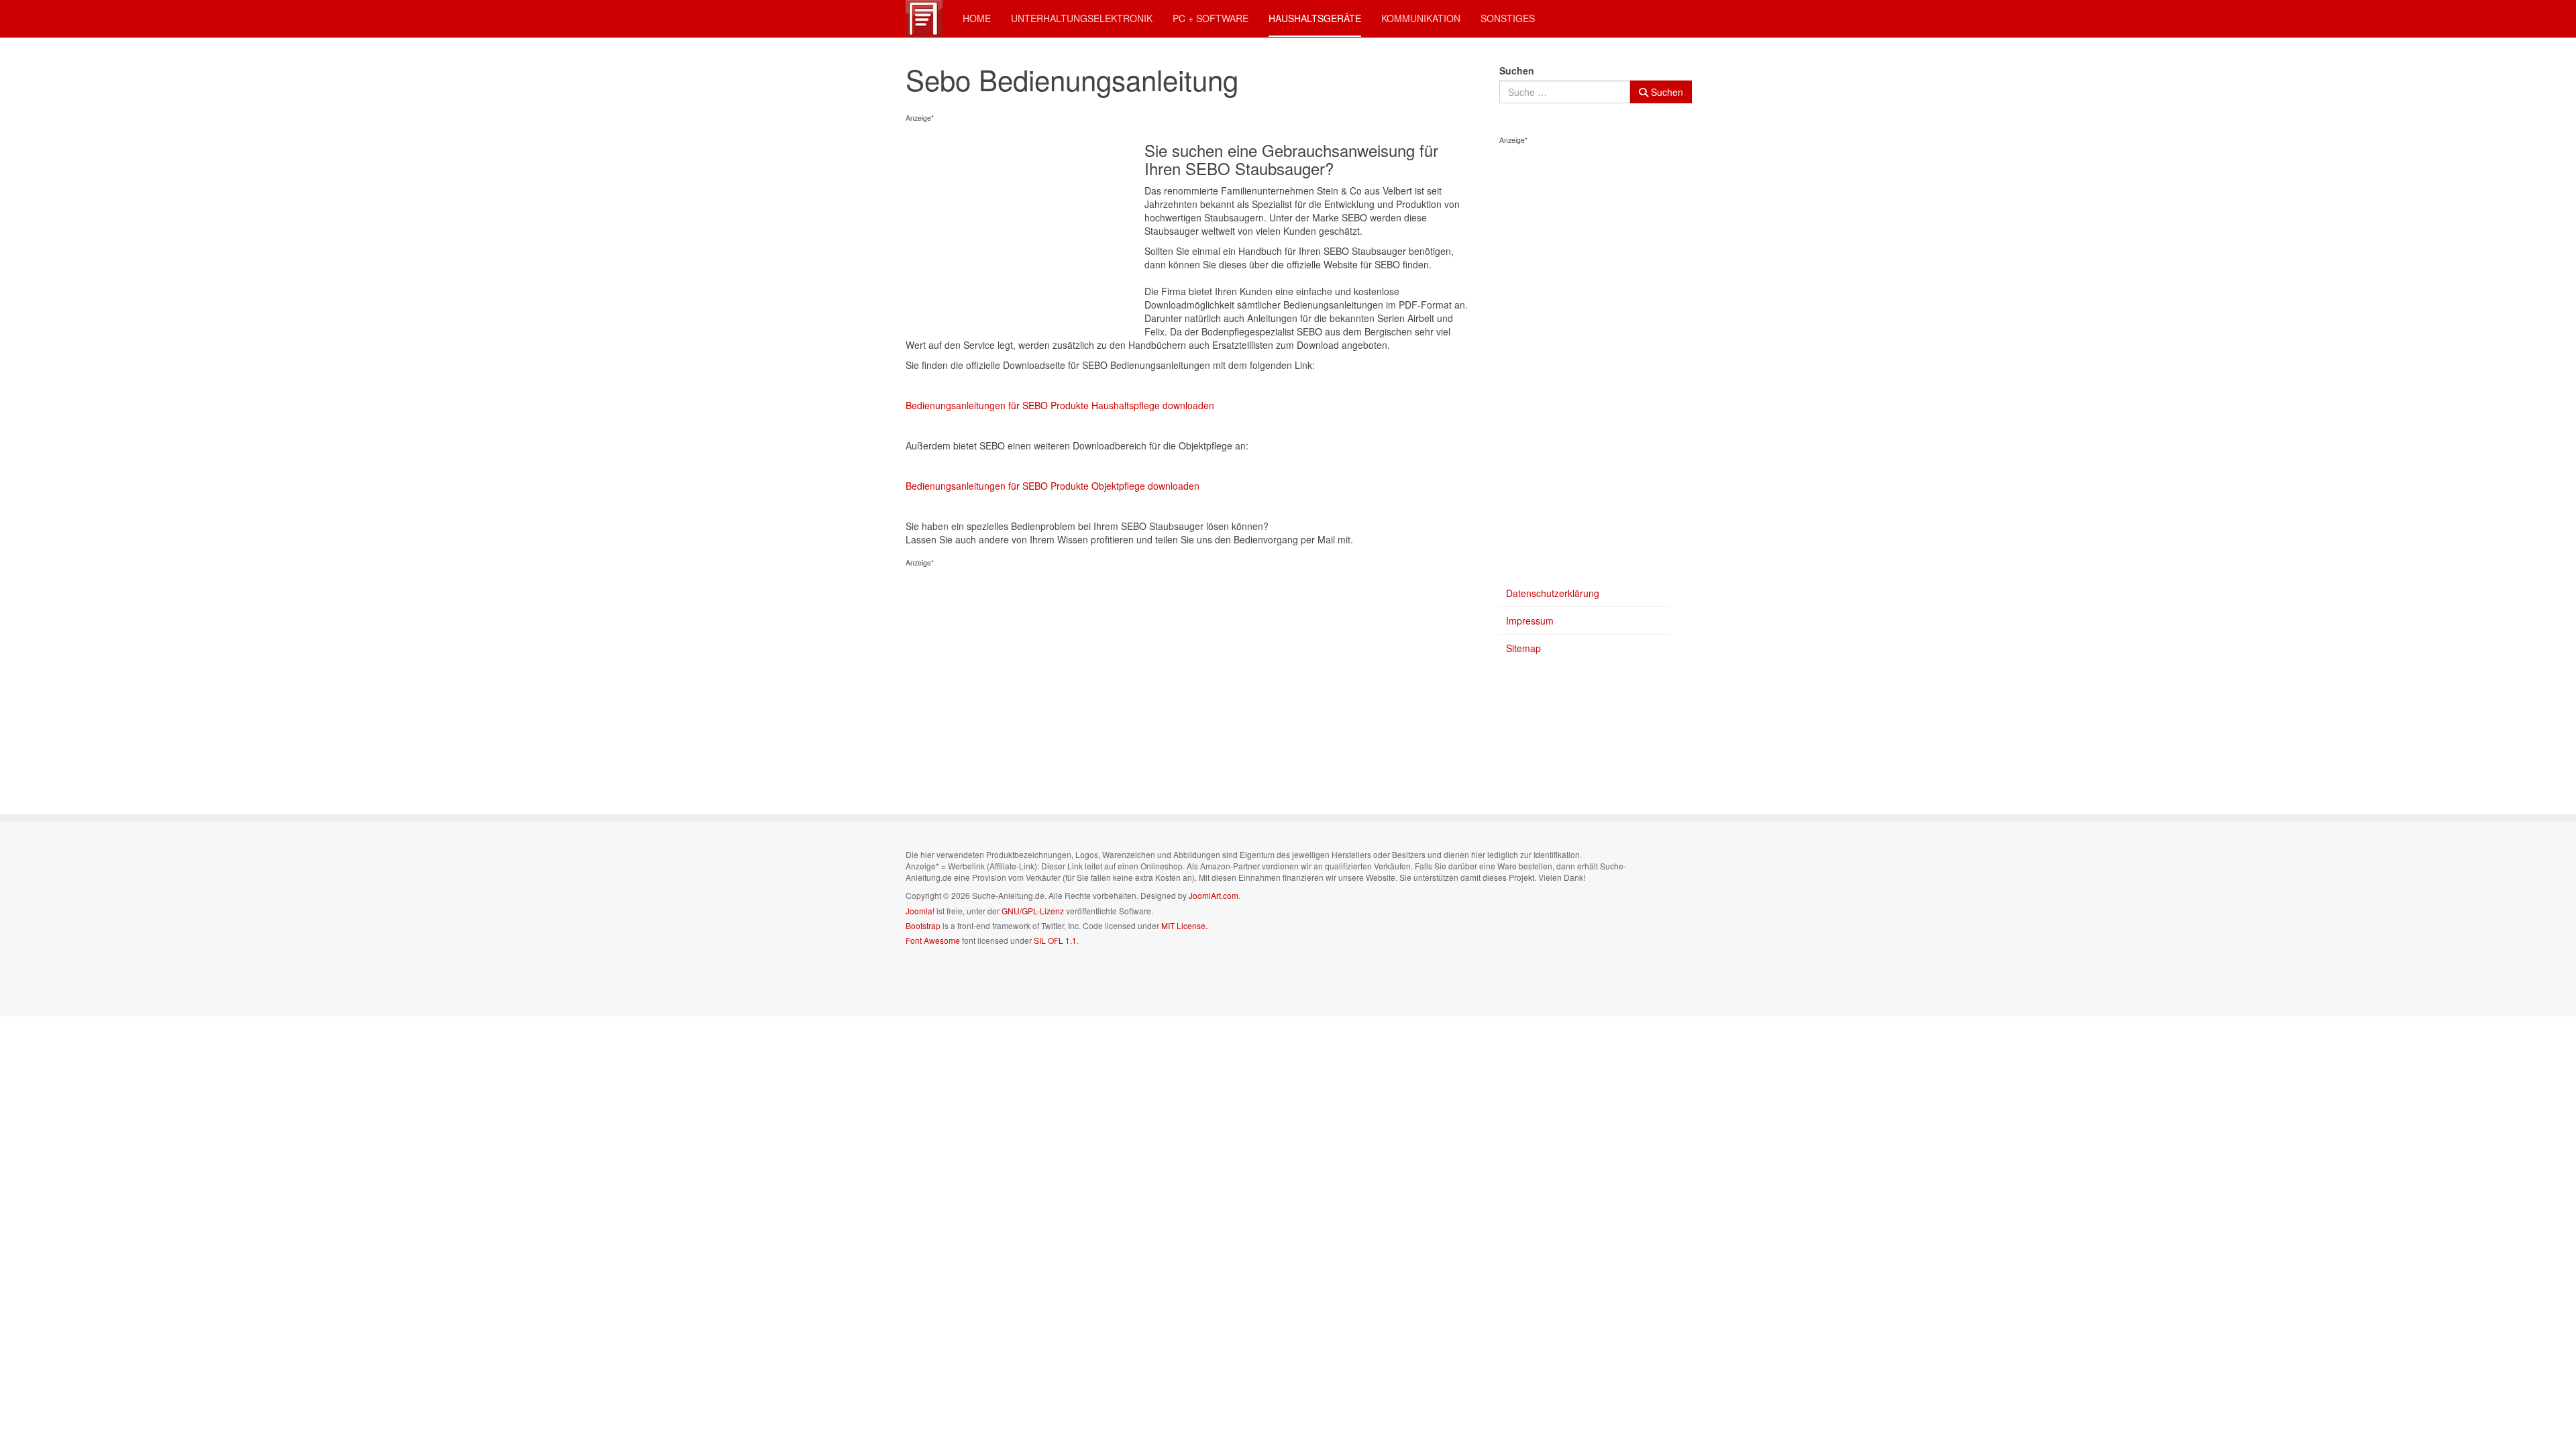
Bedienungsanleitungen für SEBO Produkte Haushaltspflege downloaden (1060, 405)
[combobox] (1565, 92)
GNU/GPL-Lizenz (1033, 911)
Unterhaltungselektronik (1082, 18)
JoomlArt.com (1214, 895)
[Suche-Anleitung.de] (924, 18)
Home (977, 18)
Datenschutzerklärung (1553, 593)
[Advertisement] (1025, 229)
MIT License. (1184, 925)
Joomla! (920, 911)
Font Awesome (933, 940)
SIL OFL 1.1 (1055, 940)
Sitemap (1523, 648)
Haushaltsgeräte (1315, 18)
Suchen (1517, 70)
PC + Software (1211, 18)
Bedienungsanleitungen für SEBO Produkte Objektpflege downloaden (1053, 486)
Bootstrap (923, 925)
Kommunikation (1421, 18)
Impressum (1530, 621)
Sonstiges (1508, 18)
